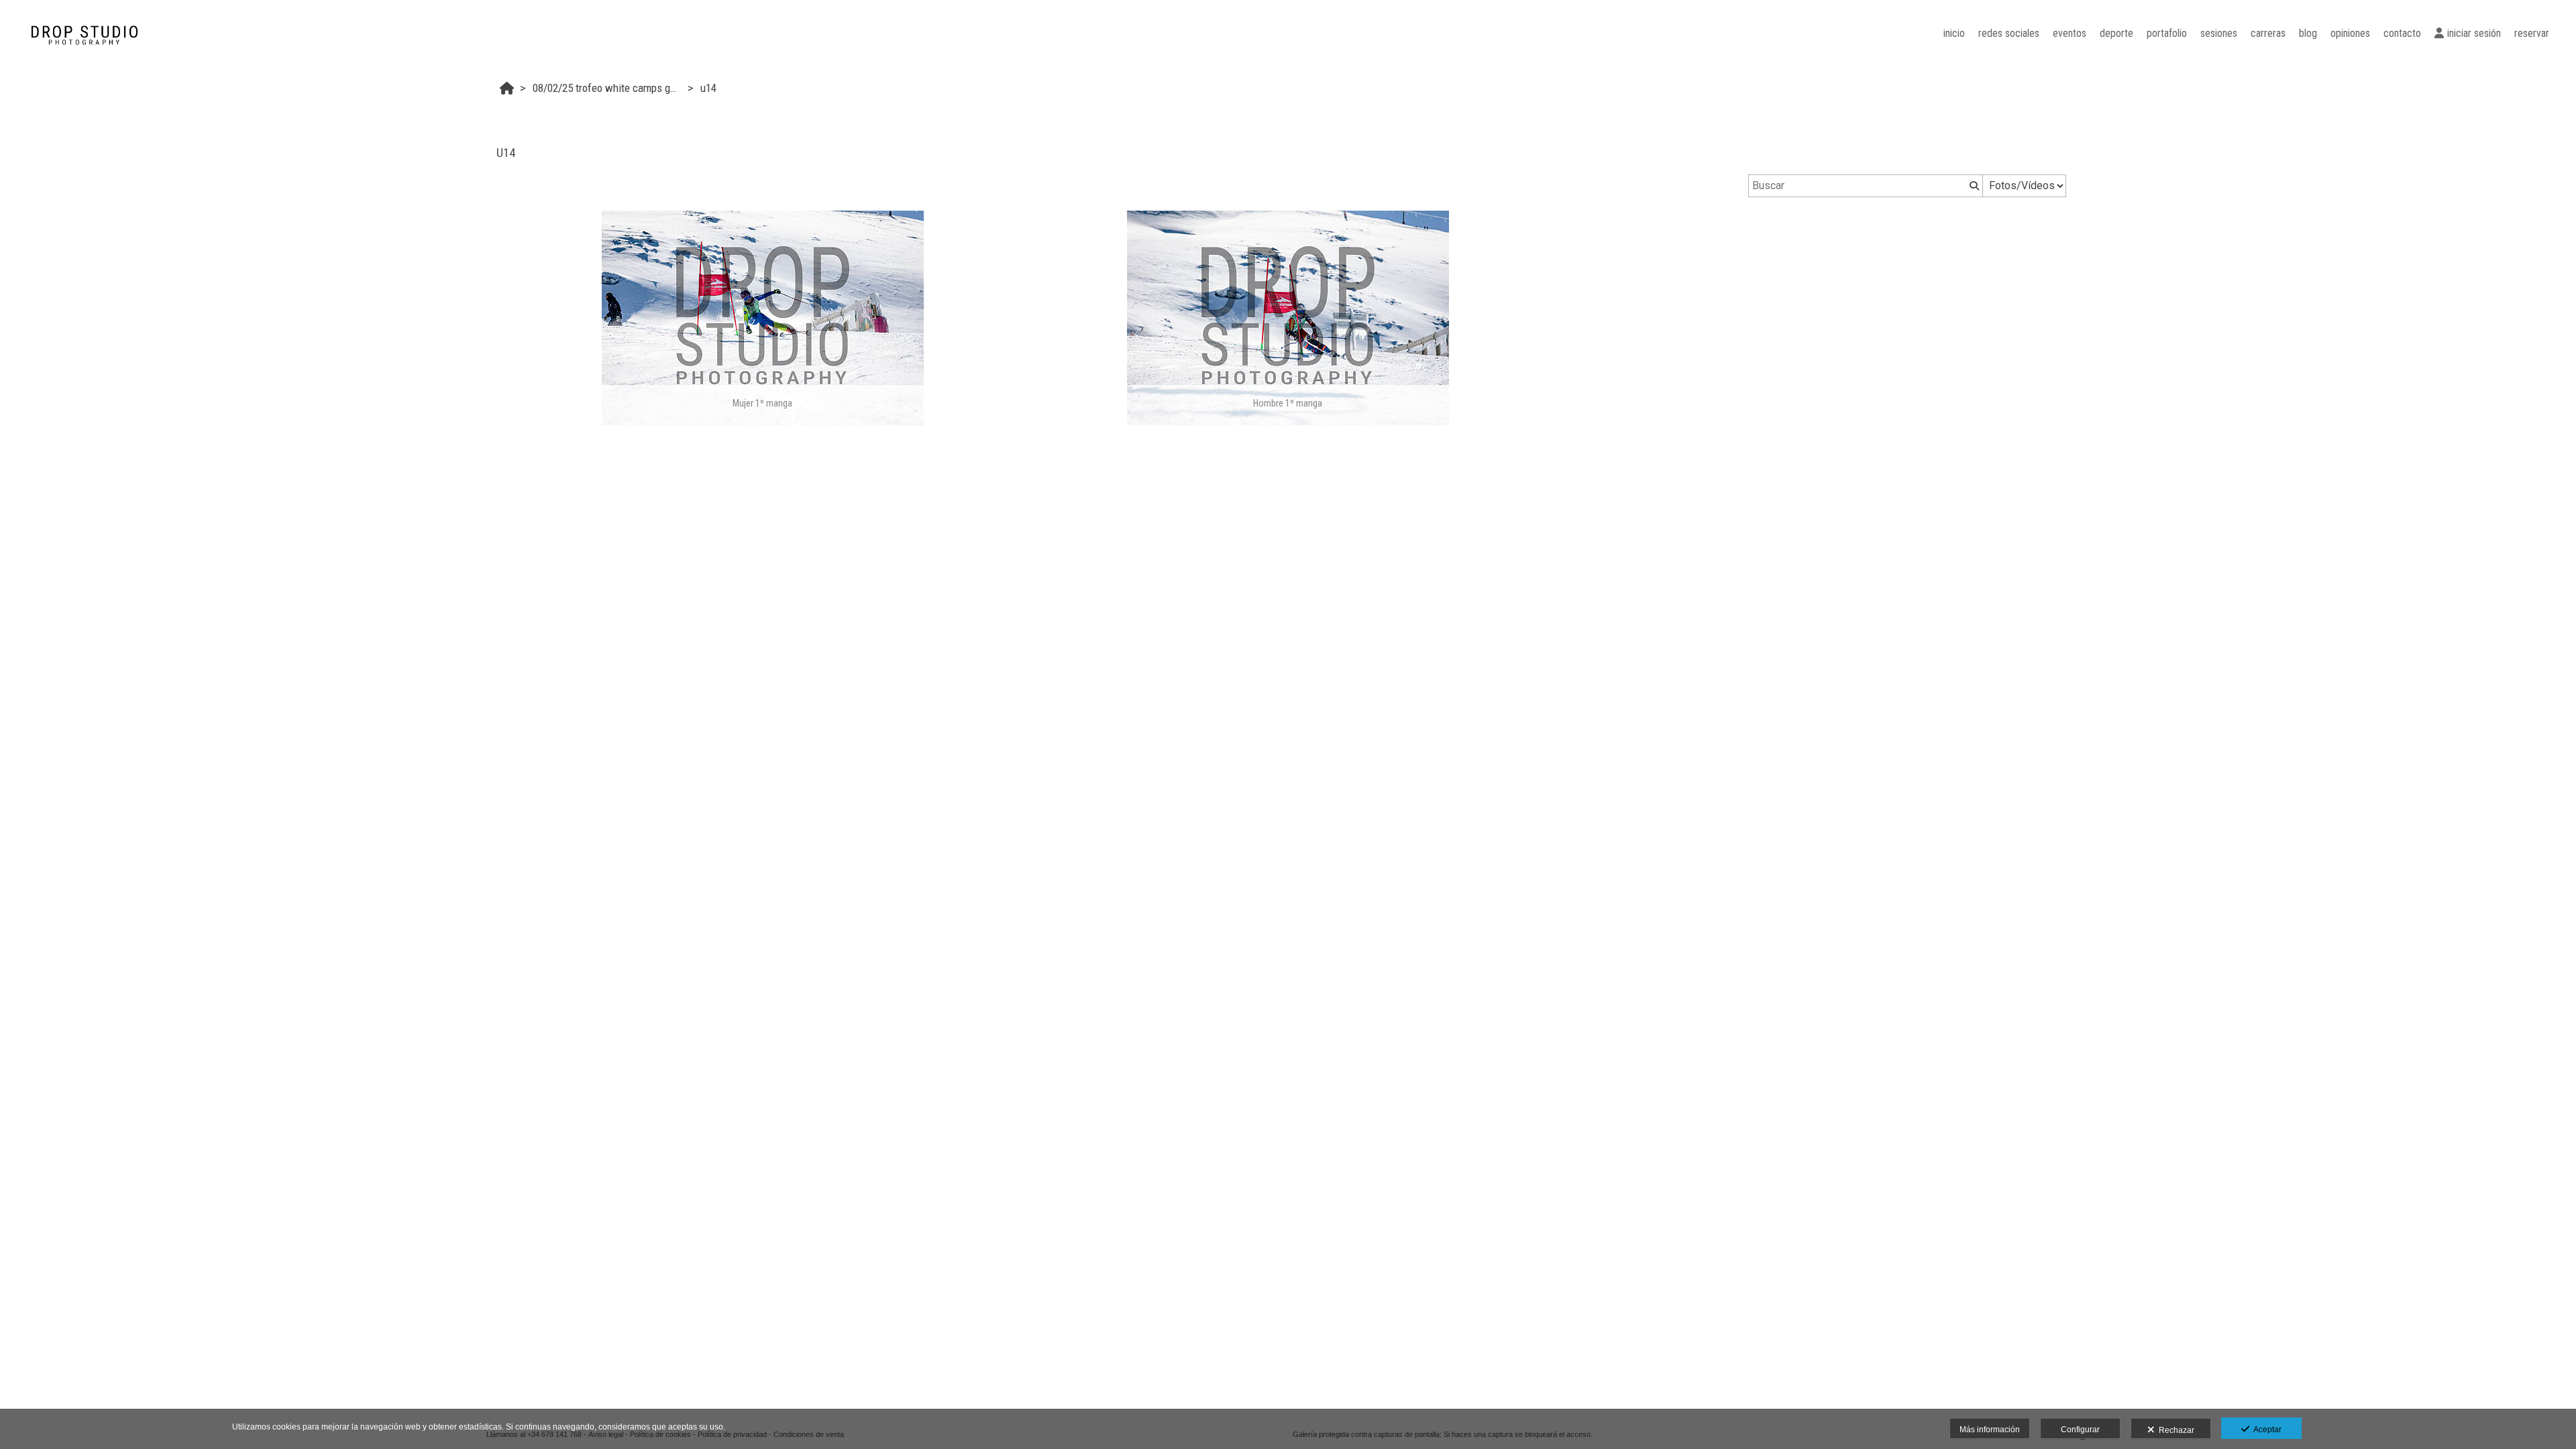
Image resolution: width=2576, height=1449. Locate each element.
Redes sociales (2009, 33)
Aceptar (2265, 1430)
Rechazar (2175, 1430)
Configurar (2080, 1430)
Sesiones (2219, 33)
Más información (1990, 1430)
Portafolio (2167, 33)
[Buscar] (1973, 186)
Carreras (2268, 33)
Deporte (2116, 33)
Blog (2308, 33)
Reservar (2532, 33)
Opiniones (2350, 33)
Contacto (2402, 33)
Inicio (1954, 33)
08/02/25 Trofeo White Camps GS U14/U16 (608, 88)
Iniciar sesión (2474, 33)
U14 (708, 88)
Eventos (2070, 33)
